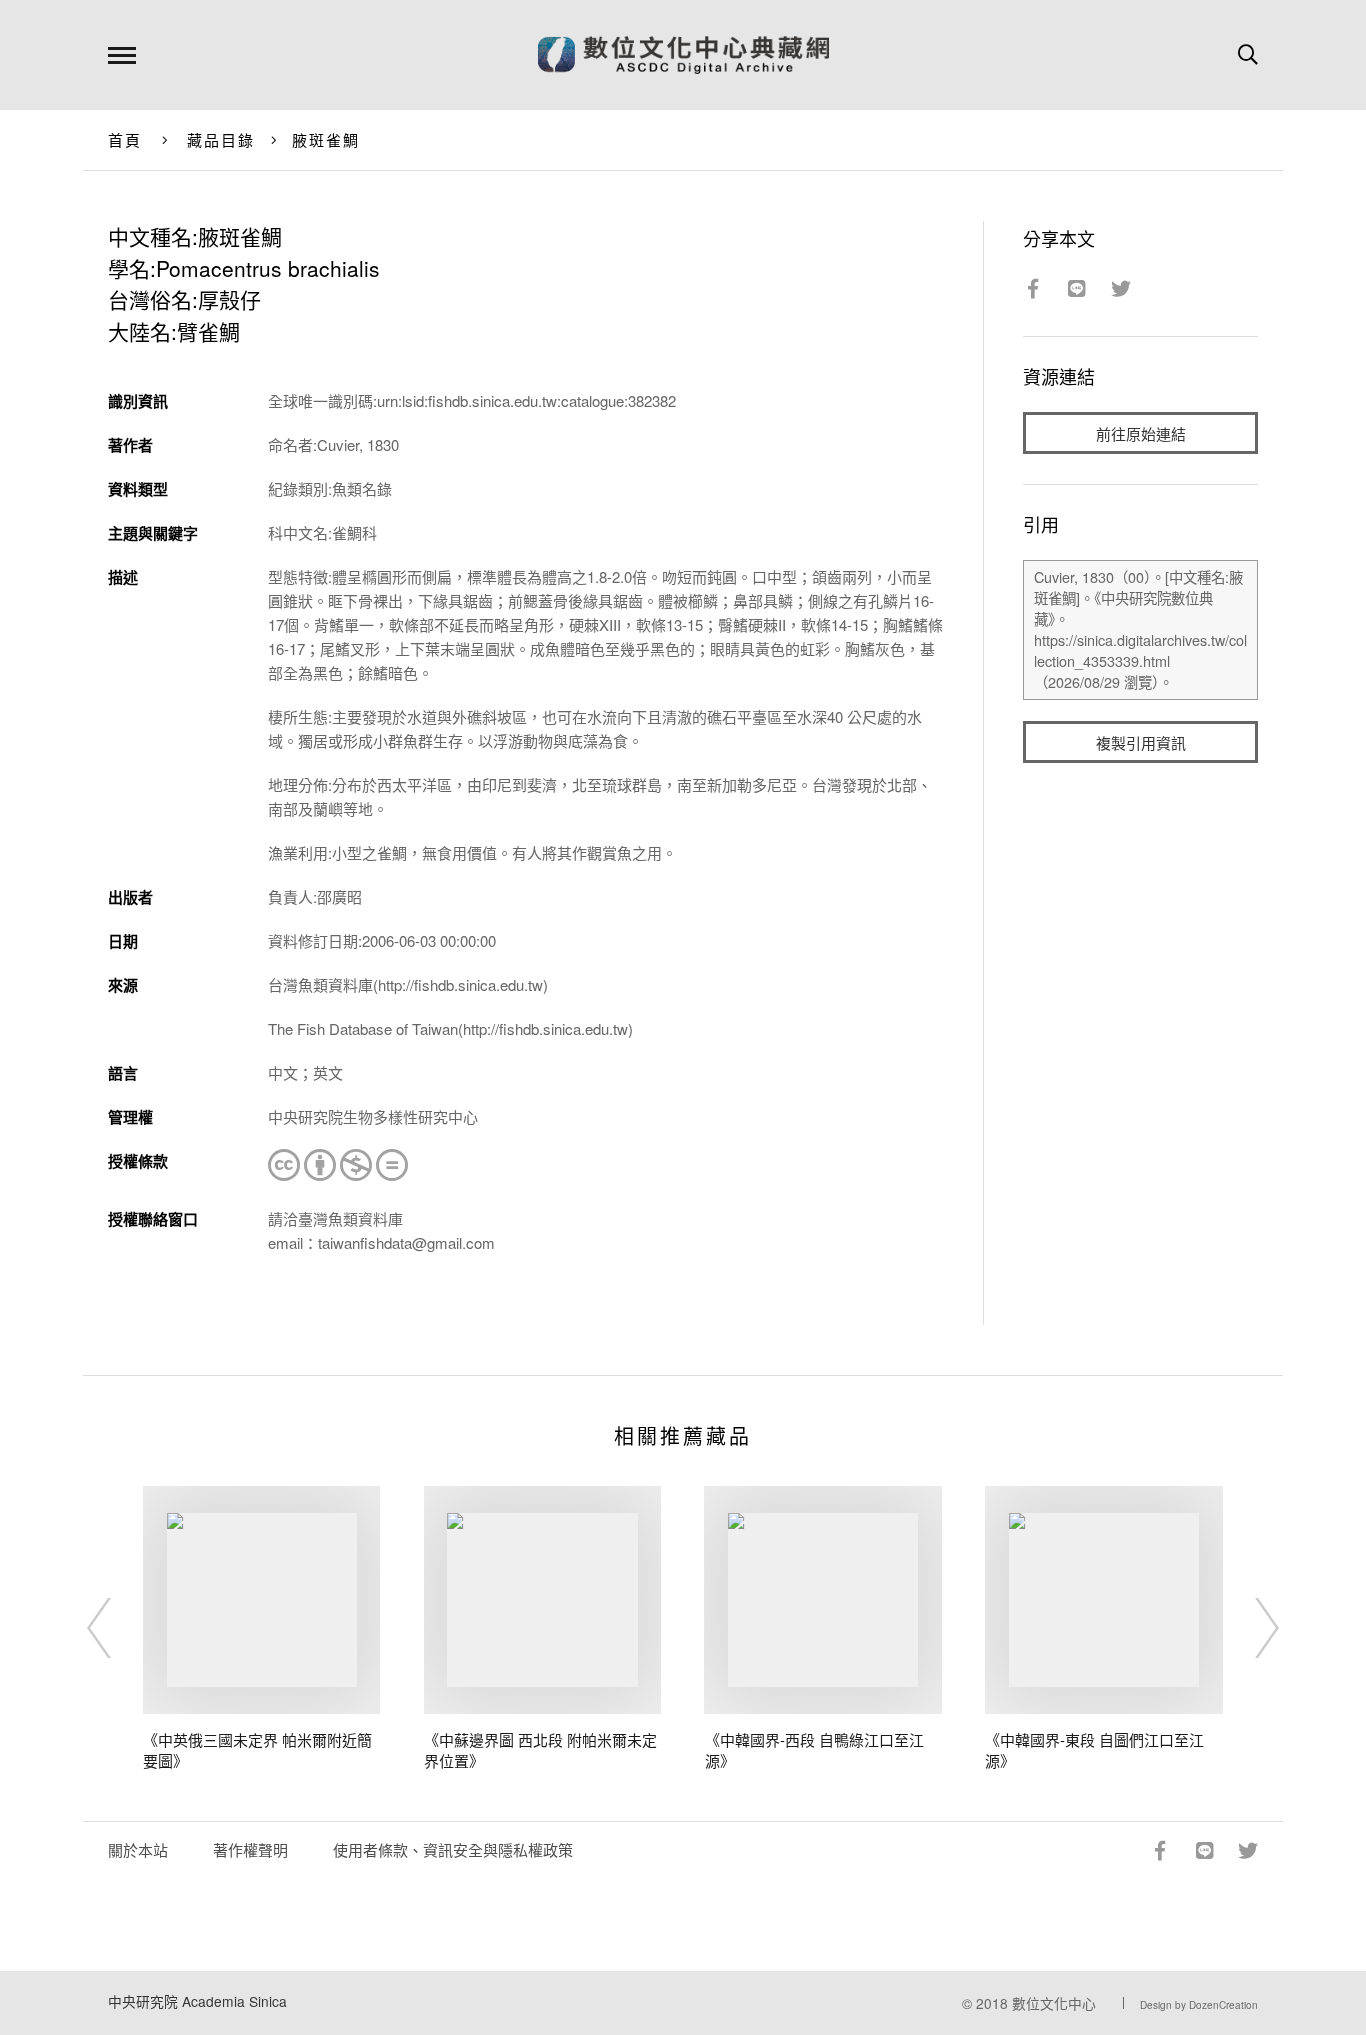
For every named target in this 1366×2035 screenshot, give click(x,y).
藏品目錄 (221, 139)
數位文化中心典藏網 (683, 55)
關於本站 (138, 1849)
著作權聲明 (250, 1849)
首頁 (125, 139)
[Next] (1249, 1628)
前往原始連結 (1141, 433)
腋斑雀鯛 (326, 139)
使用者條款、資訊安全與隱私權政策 (453, 1849)
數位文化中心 (1054, 2003)
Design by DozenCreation (1199, 2005)
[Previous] (117, 1628)
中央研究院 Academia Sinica (197, 2001)
